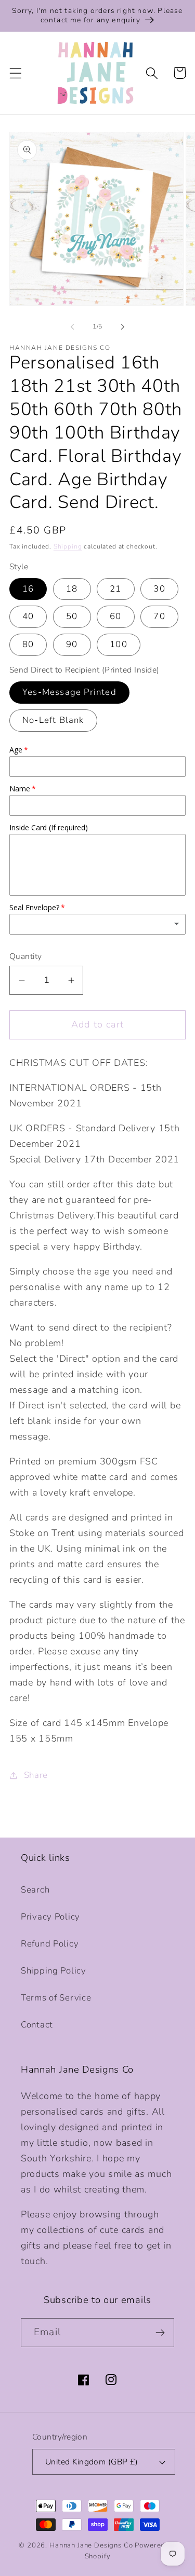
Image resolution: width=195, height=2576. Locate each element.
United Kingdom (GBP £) (92, 2462)
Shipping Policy (54, 1971)
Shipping (68, 546)
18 (72, 589)
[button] (16, 73)
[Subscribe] (160, 2333)
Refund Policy (50, 1944)
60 (115, 616)
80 (28, 644)
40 (28, 616)
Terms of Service (56, 1998)
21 (115, 589)
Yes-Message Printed (69, 692)
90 (72, 644)
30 (159, 589)
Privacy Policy (50, 1917)
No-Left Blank (53, 720)
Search (35, 1890)
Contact (37, 2025)
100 (119, 644)
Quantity (26, 956)
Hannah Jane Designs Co (91, 2545)
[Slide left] (72, 326)
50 (72, 616)
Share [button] (36, 1775)
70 (159, 616)
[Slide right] (123, 326)
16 (28, 589)
